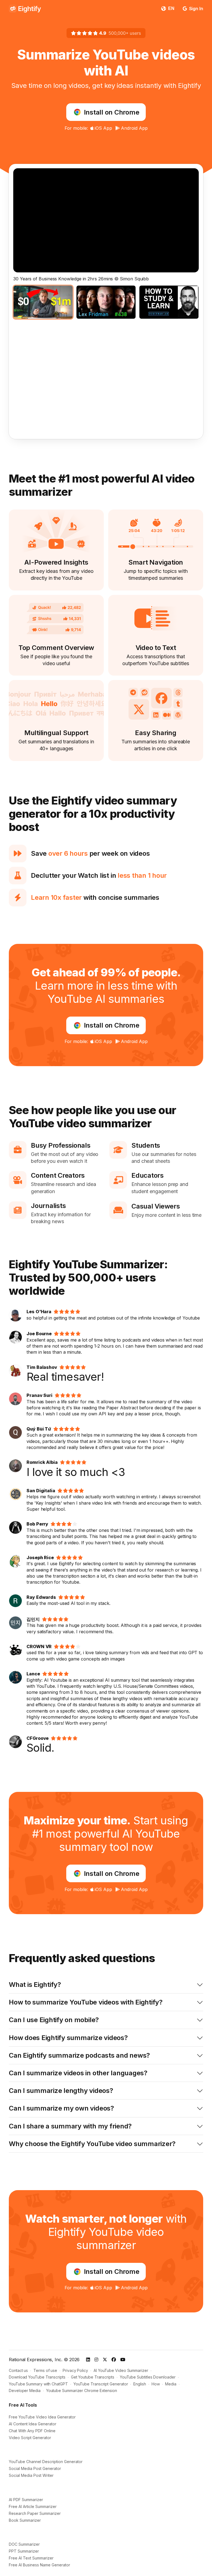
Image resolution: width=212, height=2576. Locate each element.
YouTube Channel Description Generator (46, 2462)
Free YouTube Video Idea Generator (42, 2417)
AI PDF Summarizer (26, 2500)
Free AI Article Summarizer (33, 2506)
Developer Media (25, 2391)
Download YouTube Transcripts (37, 2377)
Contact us (18, 2370)
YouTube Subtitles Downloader (148, 2377)
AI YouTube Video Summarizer (121, 2370)
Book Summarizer (25, 2520)
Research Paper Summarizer (35, 2513)
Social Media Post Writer (31, 2475)
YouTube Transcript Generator (101, 2384)
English (140, 2384)
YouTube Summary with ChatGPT (38, 2384)
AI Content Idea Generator (33, 2424)
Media (171, 2384)
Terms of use (45, 2370)
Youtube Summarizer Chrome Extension (82, 2391)
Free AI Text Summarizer (31, 2558)
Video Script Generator (30, 2438)
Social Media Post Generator (35, 2468)
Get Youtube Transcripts (93, 2377)
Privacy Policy (75, 2370)
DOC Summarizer (24, 2544)
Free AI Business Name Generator (39, 2565)
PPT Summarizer (24, 2551)
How (156, 2384)
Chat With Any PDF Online (32, 2431)
